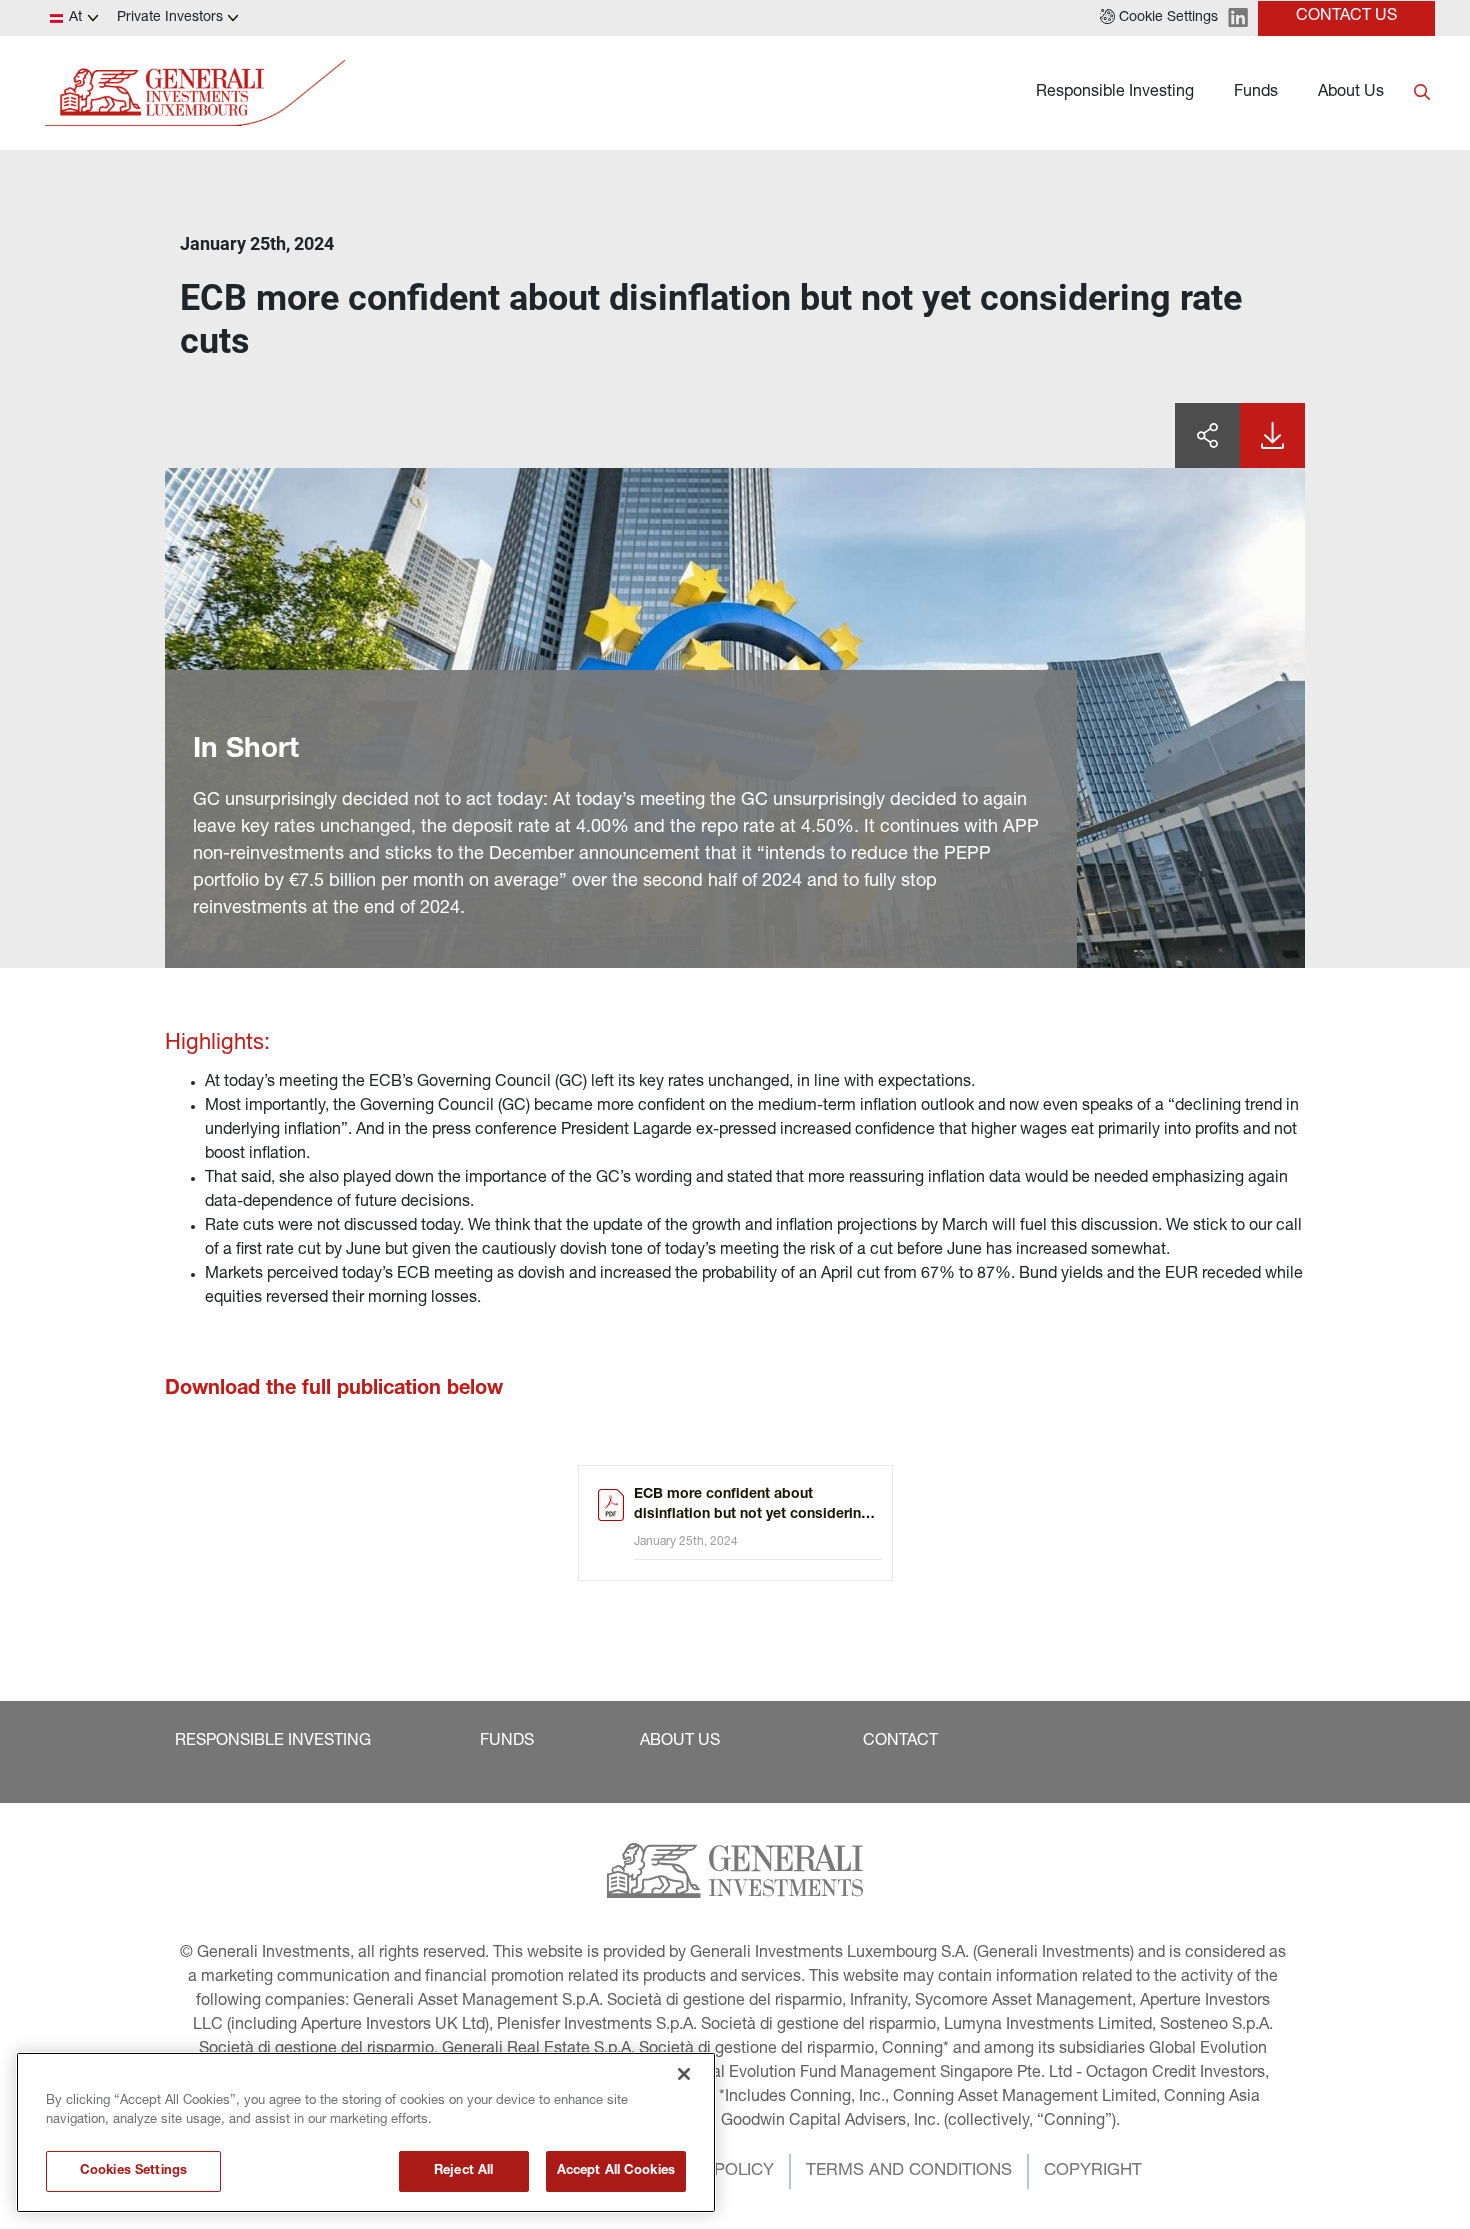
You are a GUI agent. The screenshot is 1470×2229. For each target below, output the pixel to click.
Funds (1256, 93)
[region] (366, 2132)
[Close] (684, 2074)
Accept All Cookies (616, 2171)
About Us (1351, 93)
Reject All (463, 2171)
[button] (1159, 18)
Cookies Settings (133, 2171)
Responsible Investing (1115, 93)
